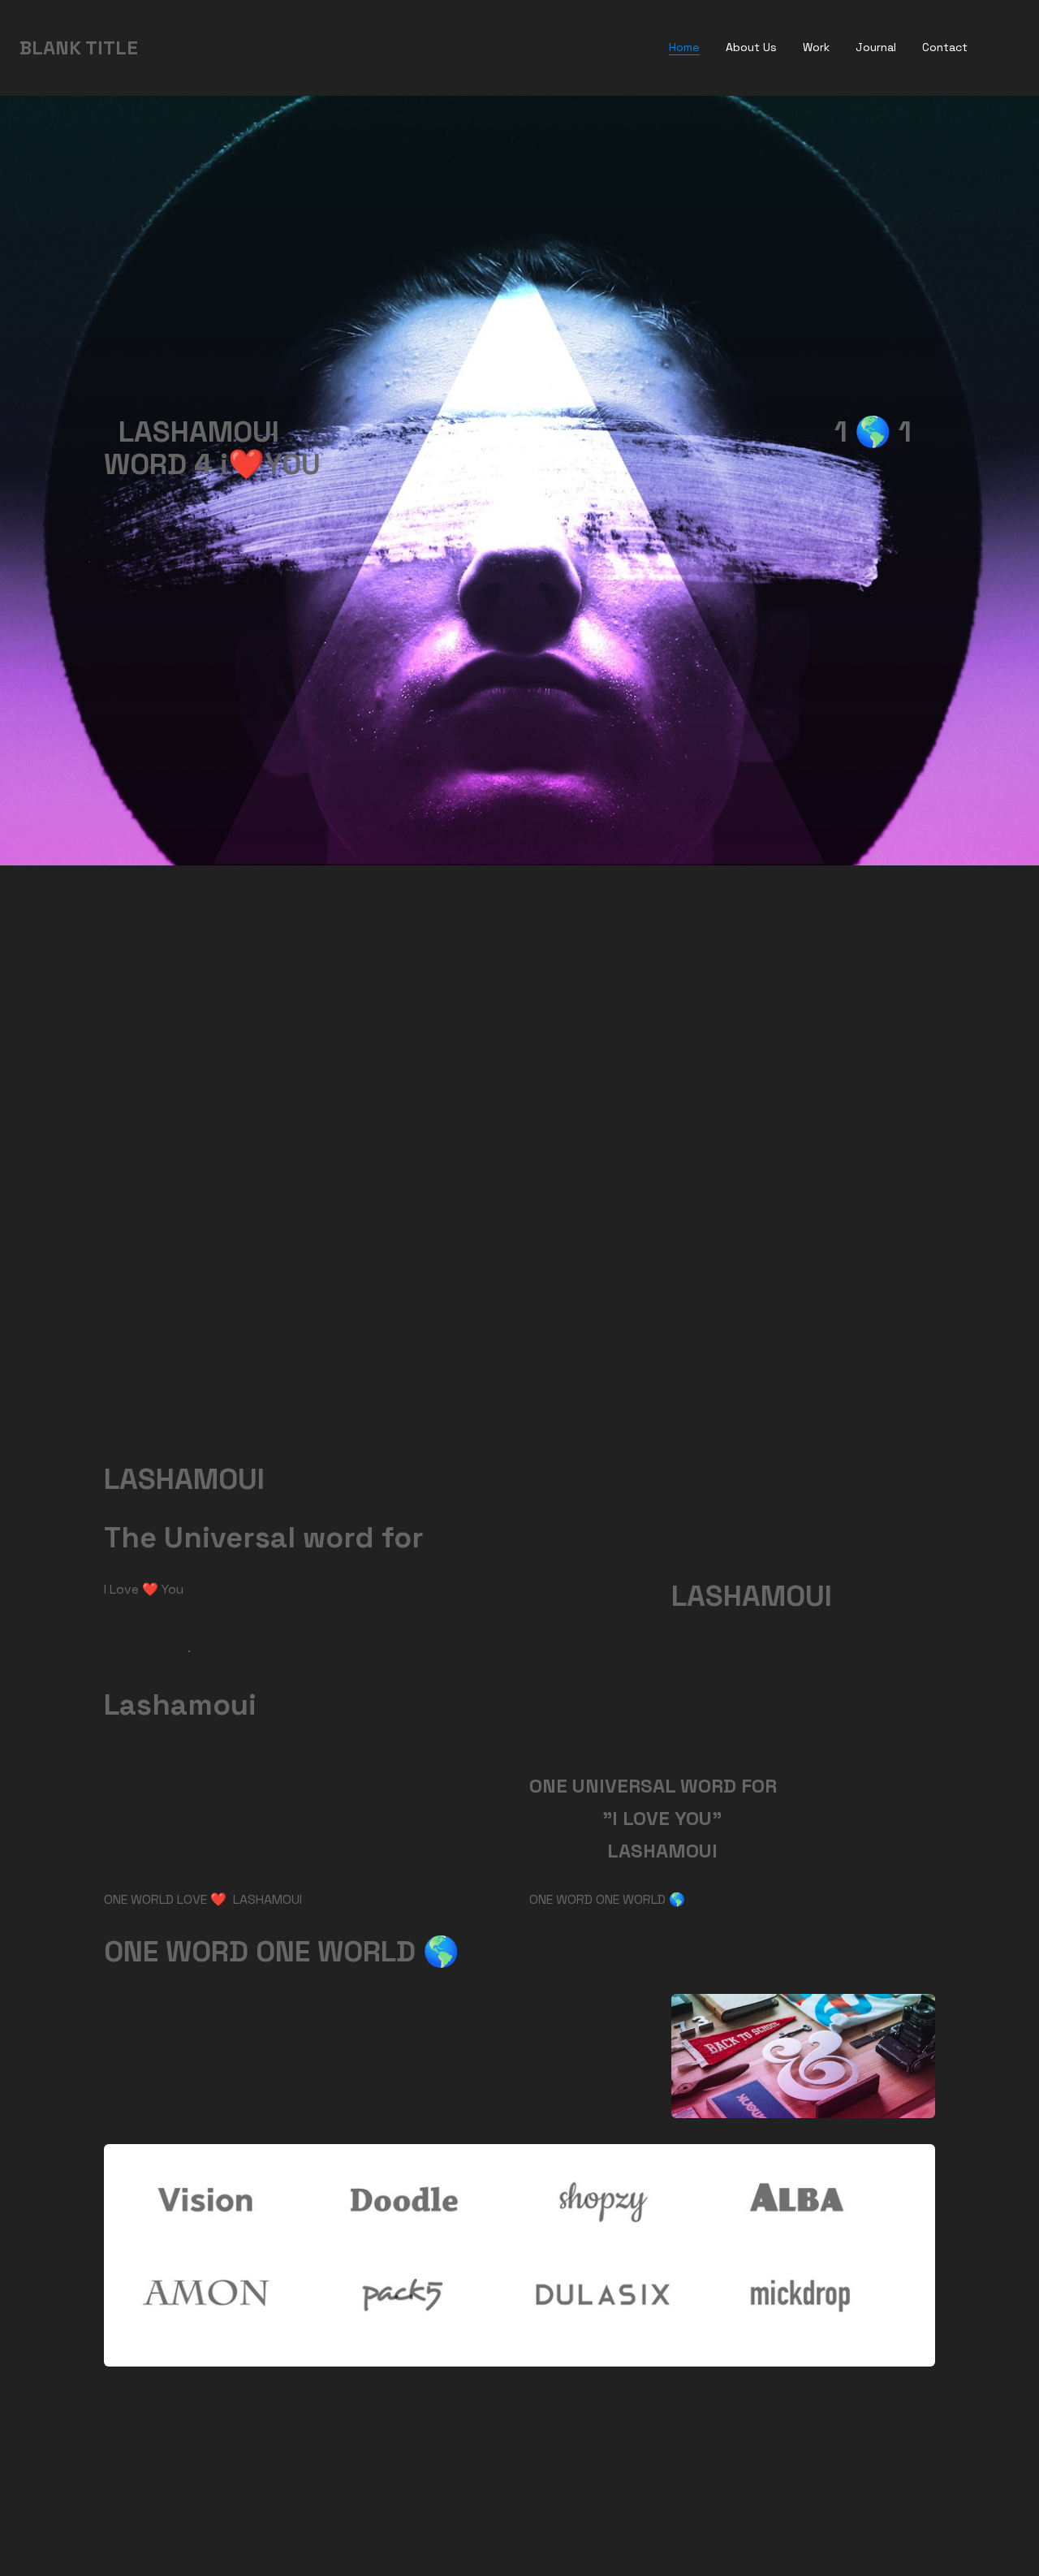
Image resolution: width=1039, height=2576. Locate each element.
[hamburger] (157, 48)
